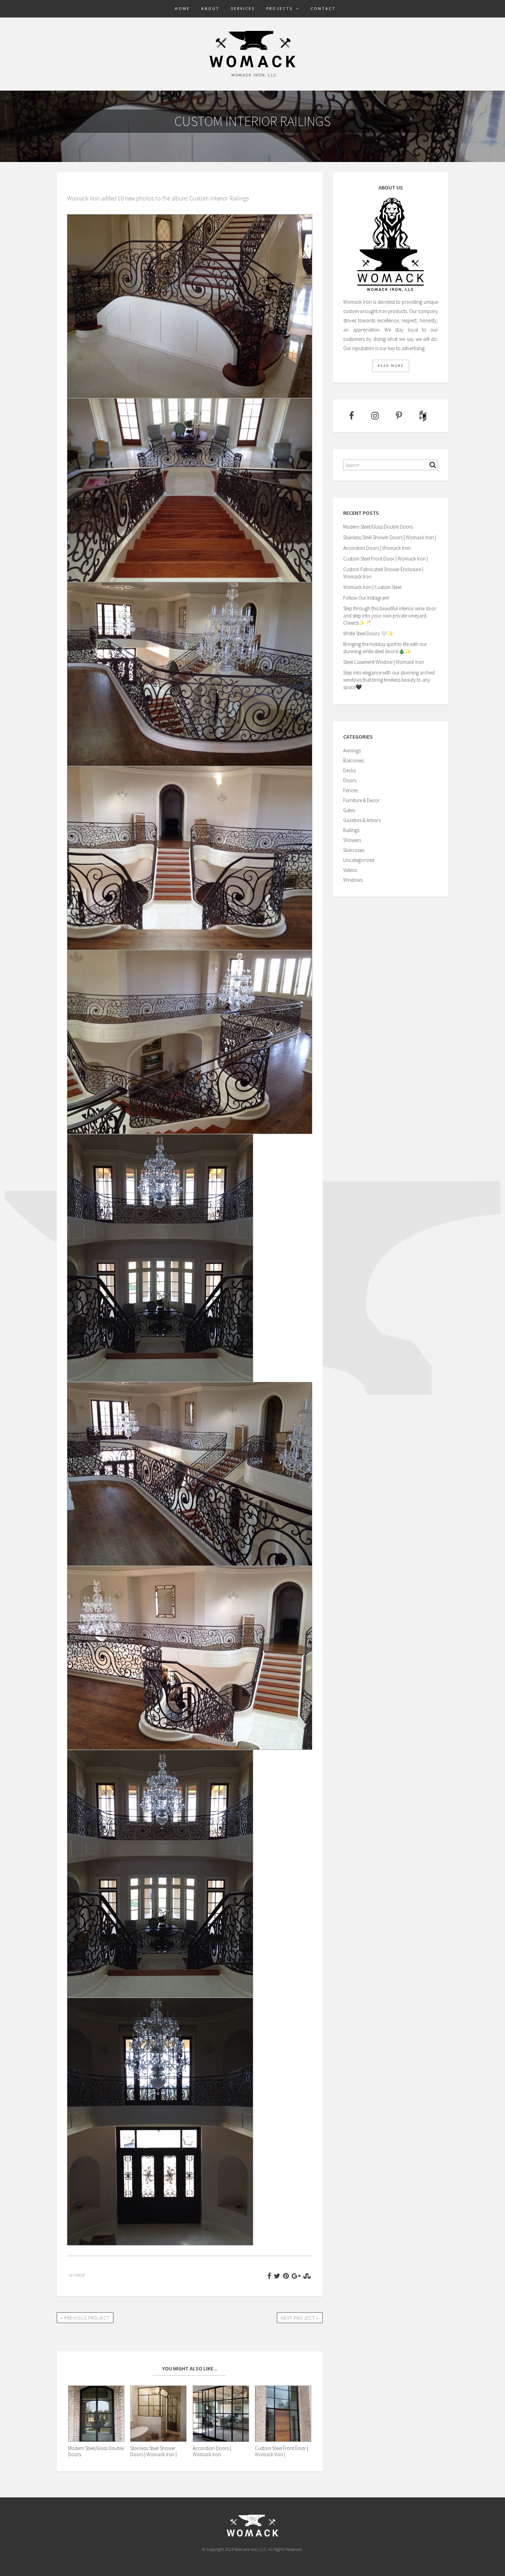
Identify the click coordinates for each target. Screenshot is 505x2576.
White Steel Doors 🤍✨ (368, 633)
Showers (352, 840)
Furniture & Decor (361, 800)
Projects (279, 8)
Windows (353, 880)
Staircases (354, 850)
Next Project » (300, 2318)
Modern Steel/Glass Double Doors (378, 527)
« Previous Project (85, 2318)
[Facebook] (351, 416)
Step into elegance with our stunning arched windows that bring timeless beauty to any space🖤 (389, 680)
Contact (323, 8)
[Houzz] (422, 416)
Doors (350, 780)
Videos (350, 870)
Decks (349, 770)
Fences (350, 790)
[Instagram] (374, 416)
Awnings (352, 750)
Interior (77, 2275)
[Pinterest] (398, 416)
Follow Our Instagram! (366, 598)
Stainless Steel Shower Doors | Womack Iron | (390, 537)
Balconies (353, 760)
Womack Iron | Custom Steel (372, 587)
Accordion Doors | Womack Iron (377, 548)
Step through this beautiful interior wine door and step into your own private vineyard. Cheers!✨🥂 (390, 616)
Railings (351, 830)
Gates (349, 810)
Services (243, 8)
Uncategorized (359, 860)
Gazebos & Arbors (362, 820)
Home (182, 8)
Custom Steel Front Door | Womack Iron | (385, 559)
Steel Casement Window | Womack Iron (384, 662)
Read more (391, 366)
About (210, 8)
